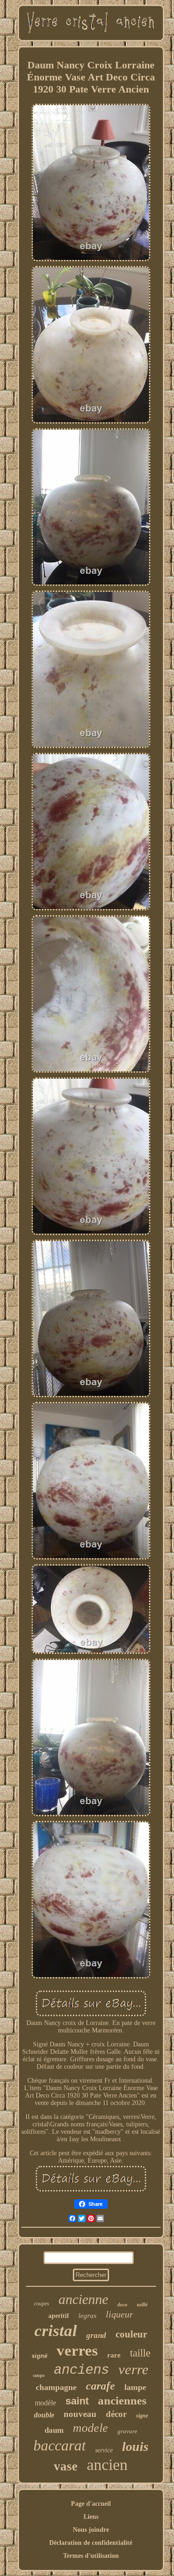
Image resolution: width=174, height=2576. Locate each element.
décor (116, 2414)
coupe (39, 2375)
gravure (127, 2431)
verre (133, 2369)
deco (122, 2304)
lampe (135, 2387)
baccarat (60, 2445)
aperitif (59, 2316)
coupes (42, 2304)
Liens (91, 2517)
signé (39, 2356)
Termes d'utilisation (91, 2556)
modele (90, 2428)
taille (140, 2353)
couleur (131, 2334)
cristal (56, 2331)
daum (54, 2430)
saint (77, 2401)
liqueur (119, 2314)
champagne (56, 2387)
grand (96, 2335)
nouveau (80, 2414)
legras (87, 2316)
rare (114, 2355)
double (44, 2415)
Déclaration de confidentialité (91, 2543)
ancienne (83, 2299)
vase (66, 2466)
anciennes (122, 2400)
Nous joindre (91, 2530)
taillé (142, 2304)
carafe (100, 2386)
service (104, 2450)
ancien (107, 2465)
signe (142, 2416)
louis (135, 2447)
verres (77, 2350)
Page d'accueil (91, 2504)
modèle (45, 2403)
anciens (81, 2370)
